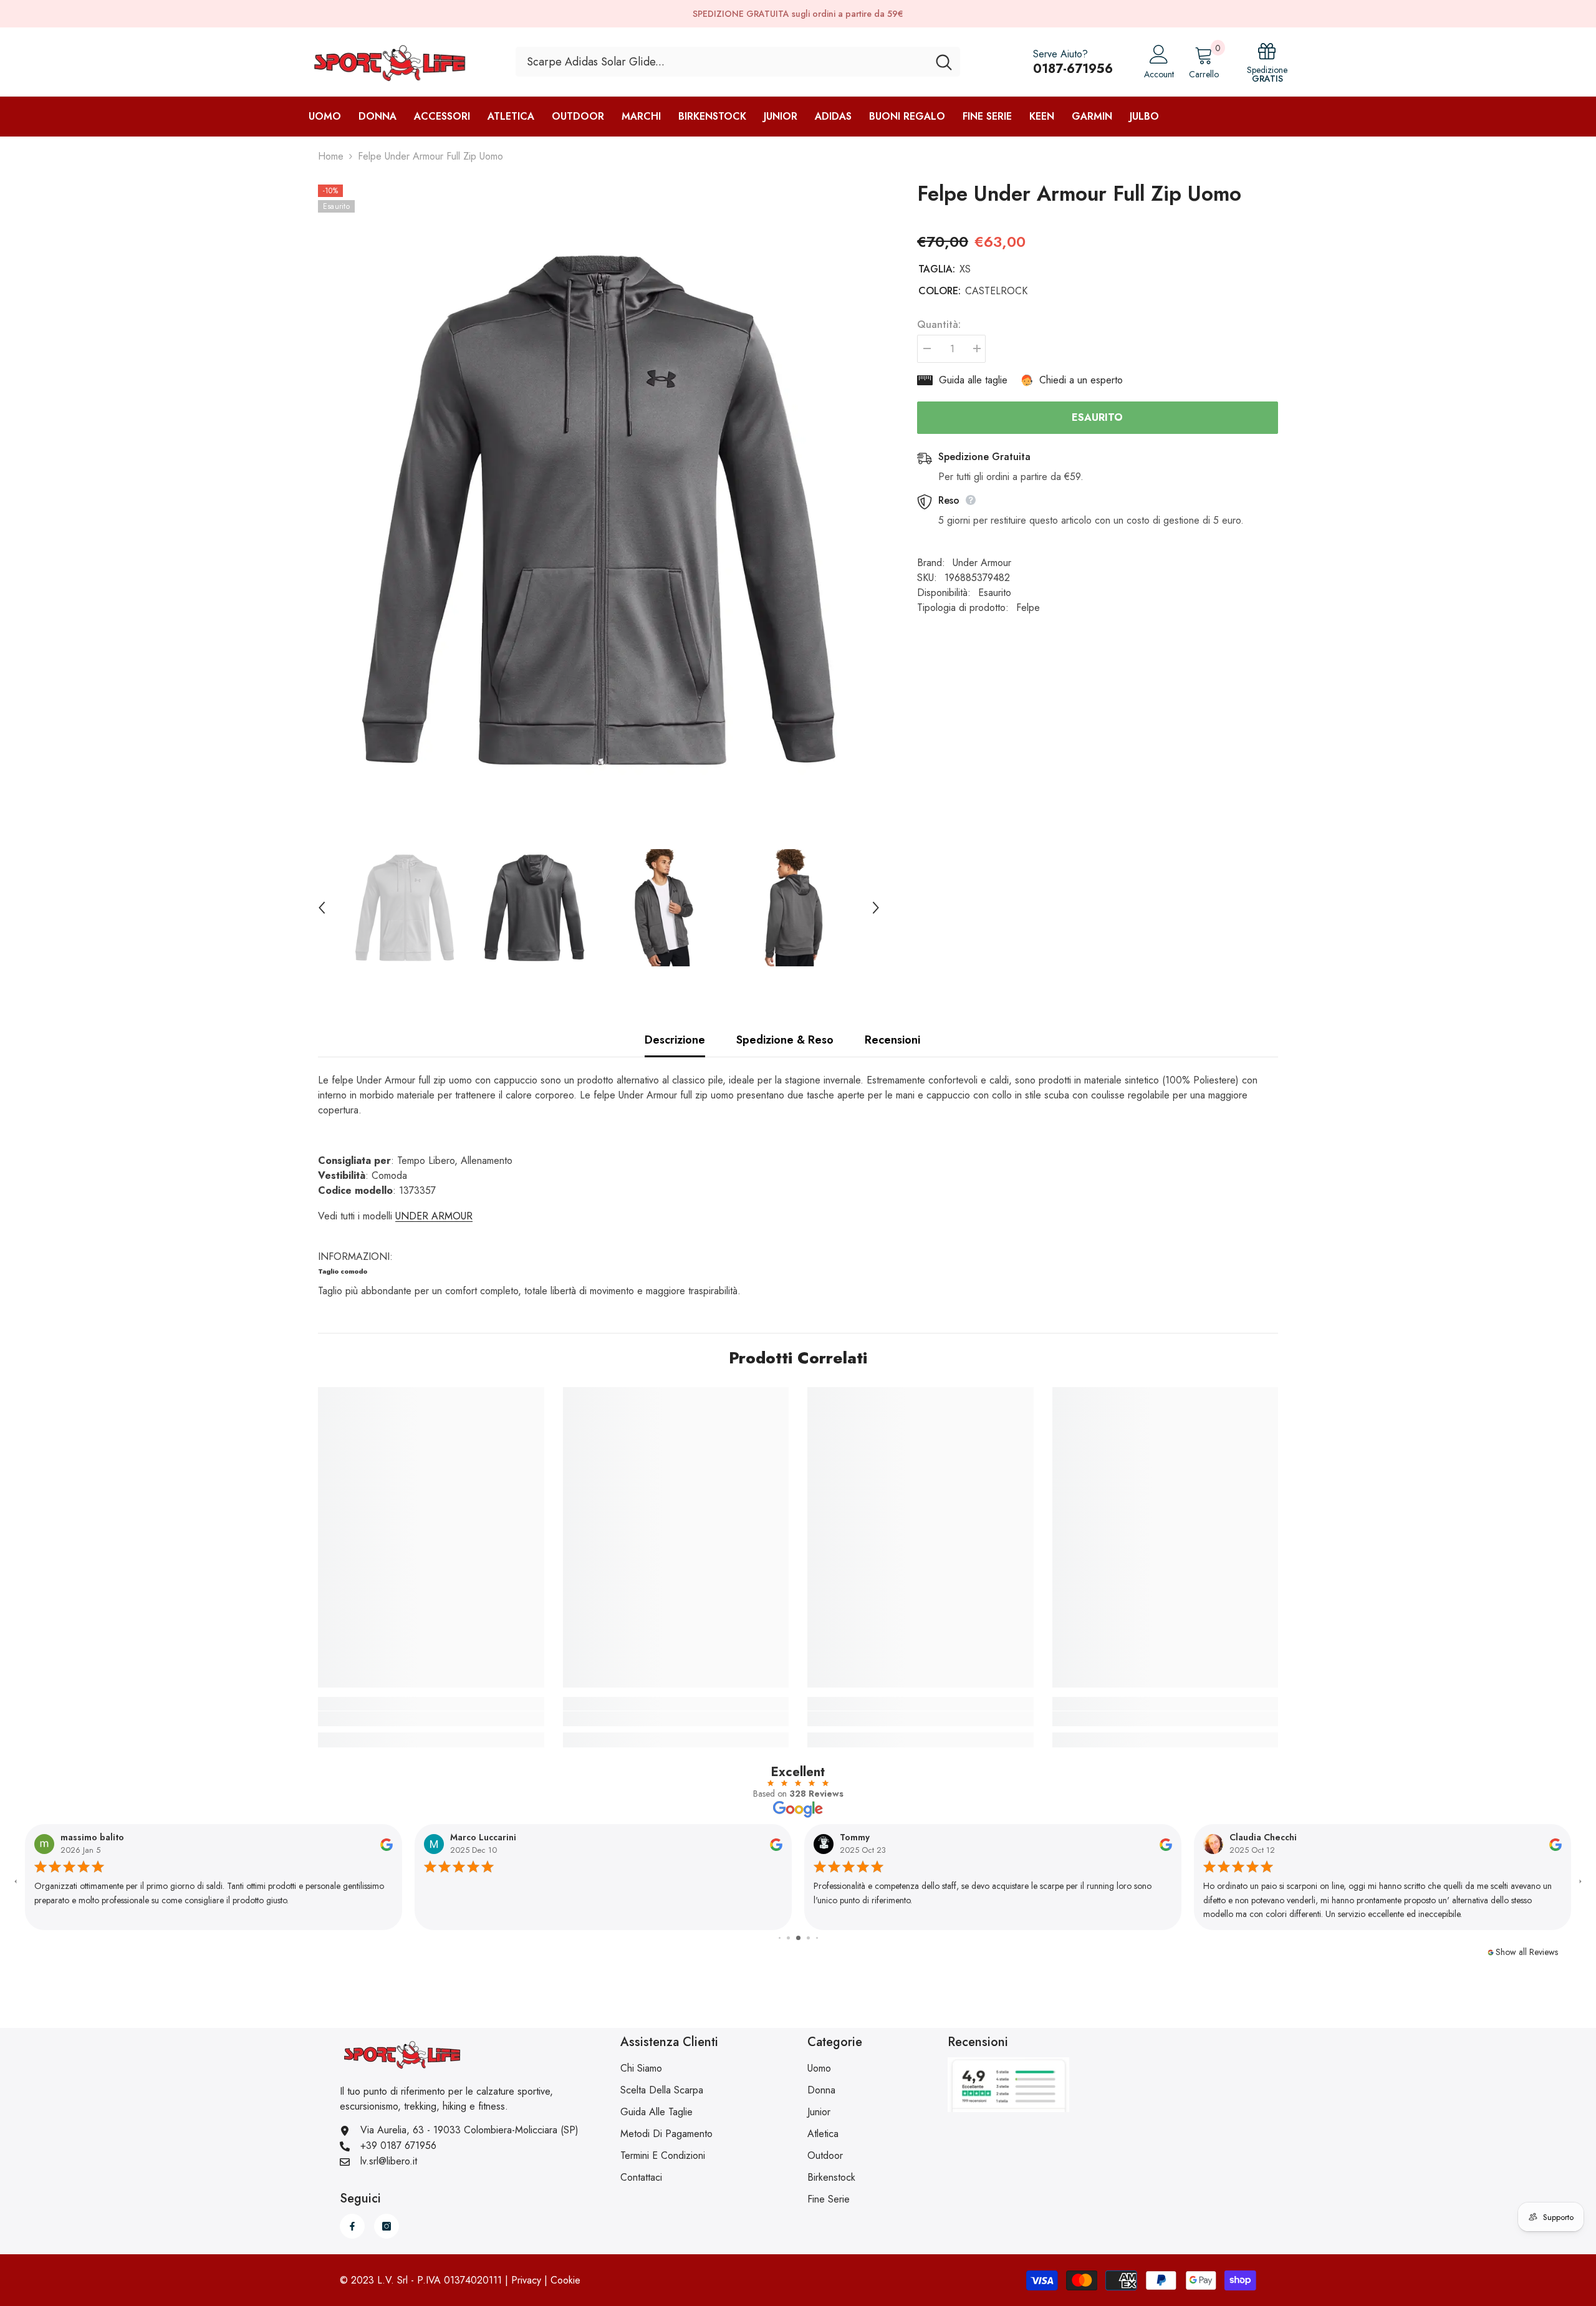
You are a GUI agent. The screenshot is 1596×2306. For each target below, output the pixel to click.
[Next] (876, 908)
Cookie (565, 2280)
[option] (599, 510)
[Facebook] (352, 2226)
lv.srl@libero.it (389, 2161)
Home (331, 156)
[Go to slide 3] (780, 1938)
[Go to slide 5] (798, 1938)
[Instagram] (387, 2226)
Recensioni (892, 1040)
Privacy (526, 2280)
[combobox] (722, 62)
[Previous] (322, 908)
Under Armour (982, 563)
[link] (431, 1719)
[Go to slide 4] (788, 1938)
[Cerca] (738, 62)
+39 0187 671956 (398, 2145)
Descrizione (675, 1040)
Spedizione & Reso (785, 1040)
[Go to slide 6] (808, 1938)
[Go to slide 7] (817, 1938)
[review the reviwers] (387, 1844)
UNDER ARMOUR (434, 1216)
